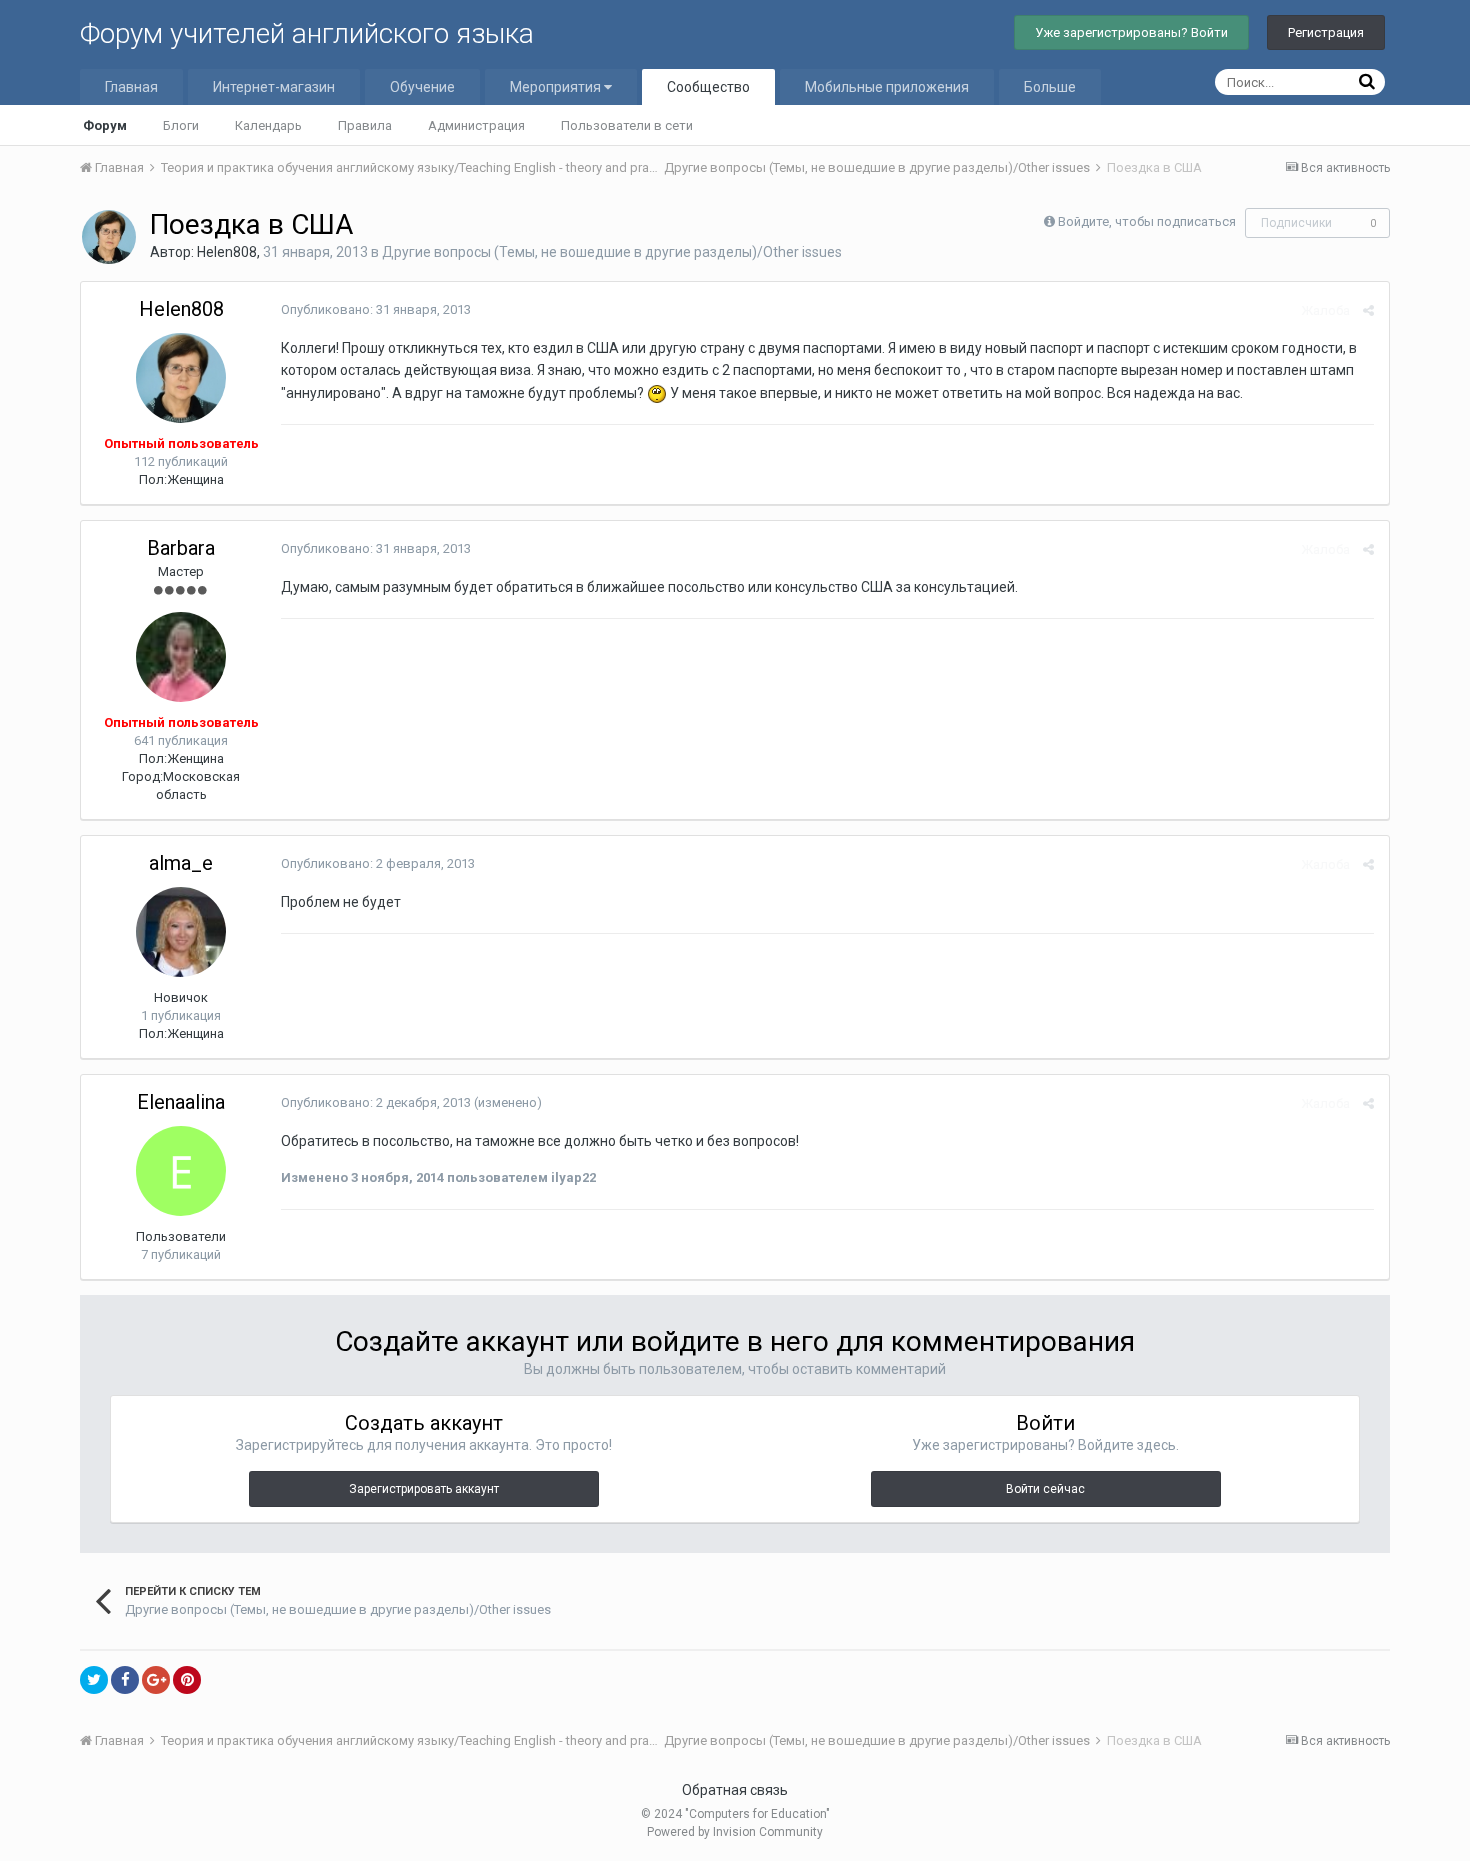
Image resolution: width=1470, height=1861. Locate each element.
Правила (365, 125)
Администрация (476, 125)
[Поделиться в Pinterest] (187, 1680)
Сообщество (708, 87)
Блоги (181, 125)
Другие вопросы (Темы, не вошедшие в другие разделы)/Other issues (612, 252)
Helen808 (227, 252)
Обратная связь (735, 1790)
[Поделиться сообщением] (1368, 310)
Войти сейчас (1045, 1489)
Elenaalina (181, 1102)
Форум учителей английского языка (307, 33)
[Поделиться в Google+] (156, 1680)
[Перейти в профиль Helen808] (109, 237)
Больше (1050, 87)
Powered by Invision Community (735, 1832)
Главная (131, 87)
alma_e (181, 863)
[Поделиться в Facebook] (125, 1680)
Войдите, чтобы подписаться (1147, 221)
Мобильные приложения (887, 87)
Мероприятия (557, 87)
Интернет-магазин (274, 87)
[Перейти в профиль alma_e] (181, 932)
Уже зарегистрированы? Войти (1131, 32)
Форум (105, 125)
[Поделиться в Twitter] (94, 1680)
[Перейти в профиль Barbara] (181, 657)
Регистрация (1326, 32)
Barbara (181, 548)
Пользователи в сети (627, 125)
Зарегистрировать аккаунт (424, 1489)
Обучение (422, 87)
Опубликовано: (376, 309)
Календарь (268, 125)
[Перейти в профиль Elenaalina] (181, 1171)
